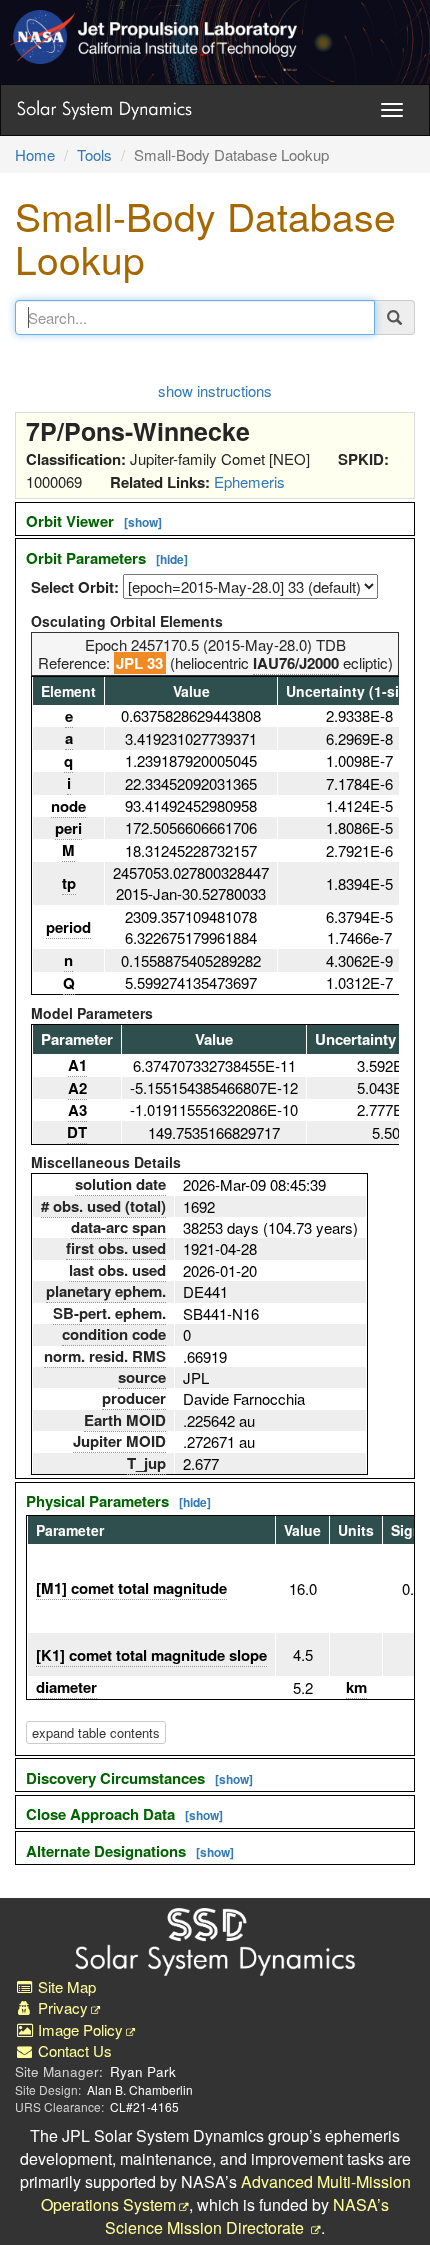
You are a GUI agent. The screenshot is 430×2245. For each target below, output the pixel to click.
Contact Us (73, 2050)
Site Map (65, 1986)
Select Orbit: (75, 587)
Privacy (61, 2007)
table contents (96, 1732)
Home (35, 154)
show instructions (215, 390)
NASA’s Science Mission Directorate (247, 2216)
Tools (94, 154)
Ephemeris (249, 481)
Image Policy (78, 2029)
